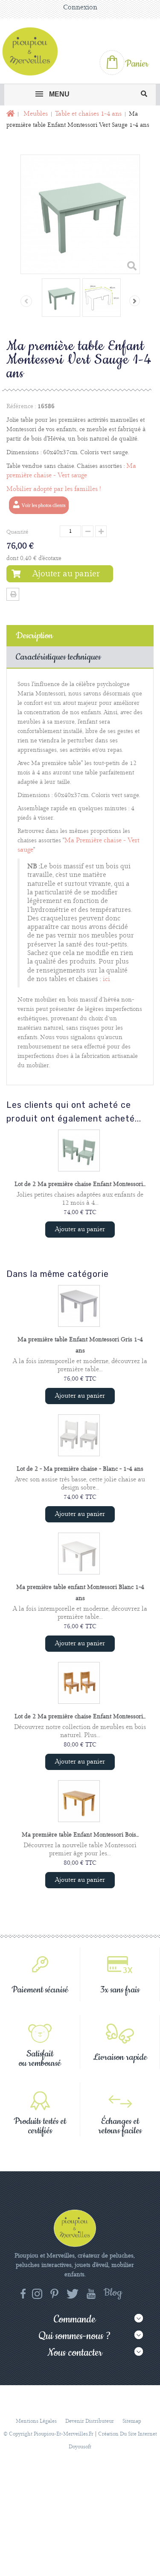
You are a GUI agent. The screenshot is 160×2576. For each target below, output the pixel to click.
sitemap (132, 2421)
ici (106, 979)
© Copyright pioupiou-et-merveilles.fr (48, 2434)
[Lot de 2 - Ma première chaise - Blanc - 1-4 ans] (79, 1435)
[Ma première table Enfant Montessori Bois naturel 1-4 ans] (79, 1801)
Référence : (21, 406)
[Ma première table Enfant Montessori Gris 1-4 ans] (79, 1306)
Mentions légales (36, 2421)
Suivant (135, 301)
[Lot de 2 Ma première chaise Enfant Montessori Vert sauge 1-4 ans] (79, 1151)
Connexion (80, 7)
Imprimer (13, 594)
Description (34, 636)
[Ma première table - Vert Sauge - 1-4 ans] (61, 298)
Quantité (17, 532)
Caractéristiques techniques (58, 657)
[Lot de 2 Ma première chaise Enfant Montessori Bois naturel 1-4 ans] (79, 1683)
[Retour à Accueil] (10, 114)
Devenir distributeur (90, 2421)
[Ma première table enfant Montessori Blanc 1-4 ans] (79, 1554)
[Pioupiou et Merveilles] (34, 51)
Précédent (26, 301)
